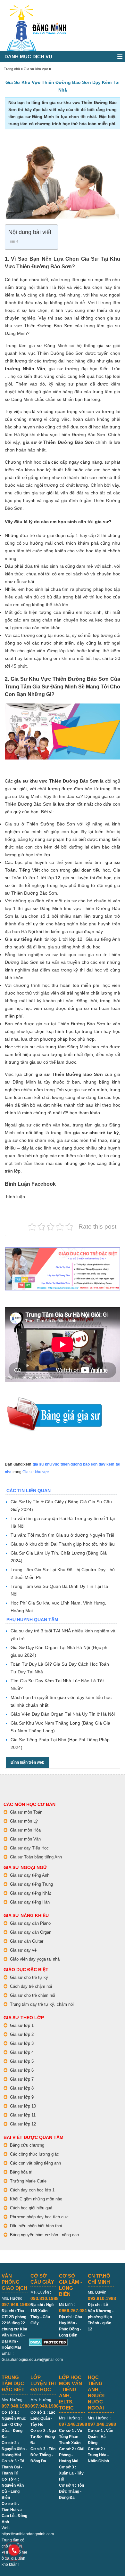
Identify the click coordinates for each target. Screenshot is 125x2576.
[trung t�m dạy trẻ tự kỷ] (63, 1269)
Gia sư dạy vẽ (23, 1950)
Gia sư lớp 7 (22, 2079)
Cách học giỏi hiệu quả (31, 2208)
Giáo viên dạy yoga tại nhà (35, 1959)
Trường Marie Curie (28, 2181)
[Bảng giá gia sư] (54, 1400)
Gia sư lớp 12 (23, 2124)
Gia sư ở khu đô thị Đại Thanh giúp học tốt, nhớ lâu (63, 1544)
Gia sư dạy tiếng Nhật (30, 1893)
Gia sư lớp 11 (23, 2115)
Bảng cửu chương (27, 2145)
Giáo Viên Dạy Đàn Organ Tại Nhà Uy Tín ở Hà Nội (63, 1714)
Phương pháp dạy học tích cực (39, 2217)
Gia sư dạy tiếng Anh (30, 1875)
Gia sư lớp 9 (22, 2097)
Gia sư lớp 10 (23, 2106)
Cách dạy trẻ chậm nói (31, 1986)
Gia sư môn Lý (24, 1821)
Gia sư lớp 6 (22, 2070)
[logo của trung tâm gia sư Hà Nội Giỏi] (36, 8)
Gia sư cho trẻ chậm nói (33, 1995)
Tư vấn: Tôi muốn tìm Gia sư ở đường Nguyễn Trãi (62, 1535)
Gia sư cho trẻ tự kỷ (29, 1977)
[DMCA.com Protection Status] (48, 2341)
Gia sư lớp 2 (22, 2034)
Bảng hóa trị (21, 2172)
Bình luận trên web (27, 1762)
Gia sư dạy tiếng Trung (31, 1884)
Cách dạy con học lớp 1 (32, 2190)
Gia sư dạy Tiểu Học (29, 1848)
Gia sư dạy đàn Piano (30, 1923)
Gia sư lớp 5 (22, 2061)
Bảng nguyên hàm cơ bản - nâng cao (44, 2235)
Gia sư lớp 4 (22, 2052)
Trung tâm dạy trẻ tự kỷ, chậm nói (42, 2004)
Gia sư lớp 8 (22, 2088)
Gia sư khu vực (36, 69)
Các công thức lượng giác (34, 2154)
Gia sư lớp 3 (22, 2043)
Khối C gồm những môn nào (36, 2199)
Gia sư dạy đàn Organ (31, 1932)
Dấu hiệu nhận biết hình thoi (36, 2226)
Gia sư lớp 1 (22, 2025)
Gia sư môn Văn (25, 1839)
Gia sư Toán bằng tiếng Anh (36, 1857)
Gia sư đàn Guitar (27, 1941)
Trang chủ (12, 69)
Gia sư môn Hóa (25, 1830)
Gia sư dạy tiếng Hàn (30, 1902)
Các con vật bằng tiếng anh (35, 2163)
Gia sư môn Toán (26, 1812)
